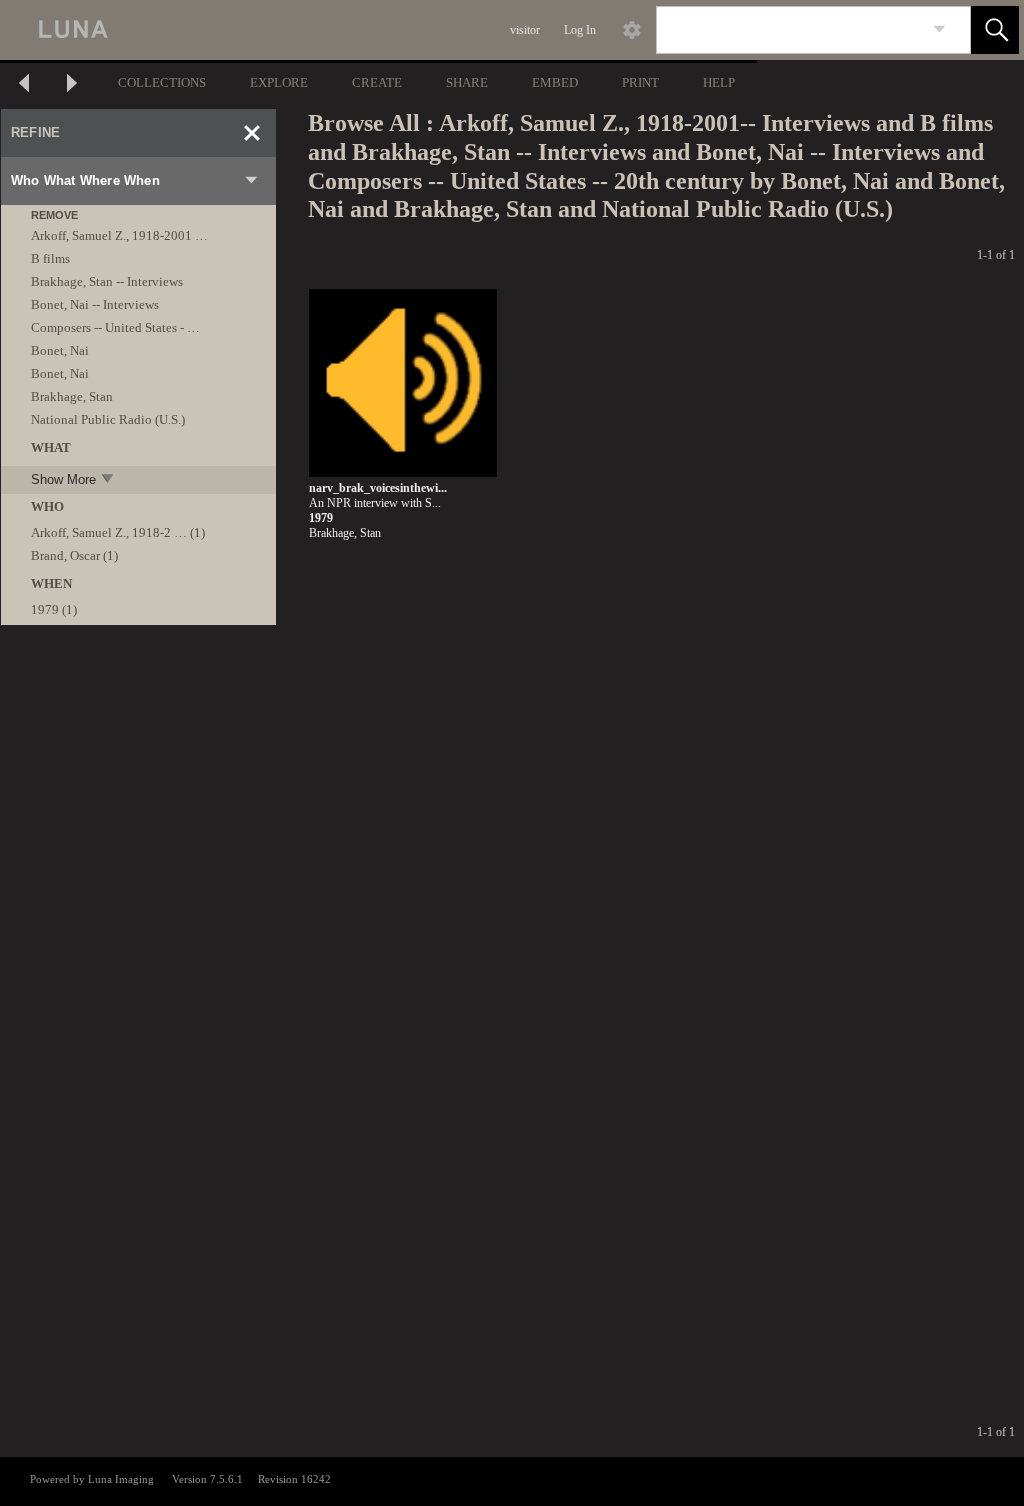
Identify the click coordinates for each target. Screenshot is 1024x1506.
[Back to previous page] (24, 85)
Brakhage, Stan (72, 396)
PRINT (640, 82)
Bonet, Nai (60, 350)
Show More (63, 479)
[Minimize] (252, 133)
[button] (995, 30)
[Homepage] (377, 30)
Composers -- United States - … (115, 327)
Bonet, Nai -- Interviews (95, 304)
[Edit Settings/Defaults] (632, 30)
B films (50, 258)
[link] (939, 29)
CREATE (377, 82)
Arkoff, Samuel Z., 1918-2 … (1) (118, 532)
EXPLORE (279, 82)
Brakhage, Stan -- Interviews (107, 281)
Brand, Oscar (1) (74, 555)
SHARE (467, 82)
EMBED (555, 82)
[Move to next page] (72, 85)
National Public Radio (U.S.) (108, 419)
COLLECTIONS (162, 82)
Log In (580, 30)
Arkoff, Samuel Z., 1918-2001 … (119, 235)
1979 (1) (54, 609)
